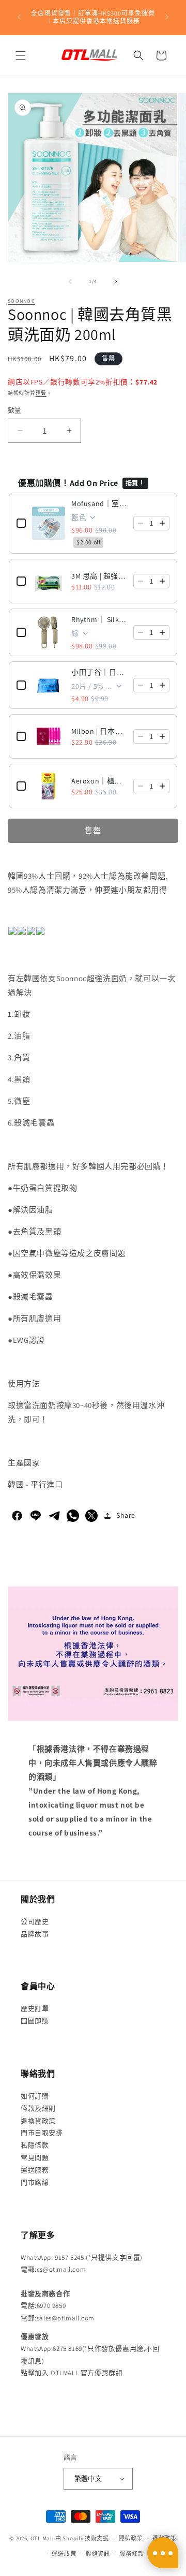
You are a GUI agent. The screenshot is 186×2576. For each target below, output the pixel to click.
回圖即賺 (35, 2021)
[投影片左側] (70, 282)
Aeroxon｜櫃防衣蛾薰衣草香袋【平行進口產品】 (99, 781)
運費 (41, 393)
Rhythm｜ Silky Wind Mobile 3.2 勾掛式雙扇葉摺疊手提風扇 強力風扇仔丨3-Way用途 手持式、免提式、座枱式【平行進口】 (99, 619)
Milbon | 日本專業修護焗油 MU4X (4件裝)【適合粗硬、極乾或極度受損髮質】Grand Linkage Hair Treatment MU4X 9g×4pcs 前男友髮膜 (99, 731)
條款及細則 (38, 2108)
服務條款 (131, 2554)
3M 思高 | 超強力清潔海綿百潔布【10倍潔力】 (99, 576)
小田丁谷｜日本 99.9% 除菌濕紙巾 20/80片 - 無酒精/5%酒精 (99, 672)
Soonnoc (21, 301)
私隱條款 (35, 2145)
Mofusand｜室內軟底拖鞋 (99, 504)
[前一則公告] (19, 17)
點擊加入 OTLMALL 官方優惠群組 (72, 2373)
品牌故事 (35, 1934)
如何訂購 (35, 2096)
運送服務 (35, 2170)
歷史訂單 (35, 2009)
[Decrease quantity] (141, 523)
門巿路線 (35, 2182)
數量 (15, 410)
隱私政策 (131, 2538)
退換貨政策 (38, 2121)
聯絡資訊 (98, 2554)
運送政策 (64, 2554)
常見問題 (35, 2158)
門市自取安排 (42, 2133)
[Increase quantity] (162, 523)
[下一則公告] (167, 17)
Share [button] (126, 1515)
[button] (21, 55)
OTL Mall (42, 2538)
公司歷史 (35, 1922)
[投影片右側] (116, 282)
